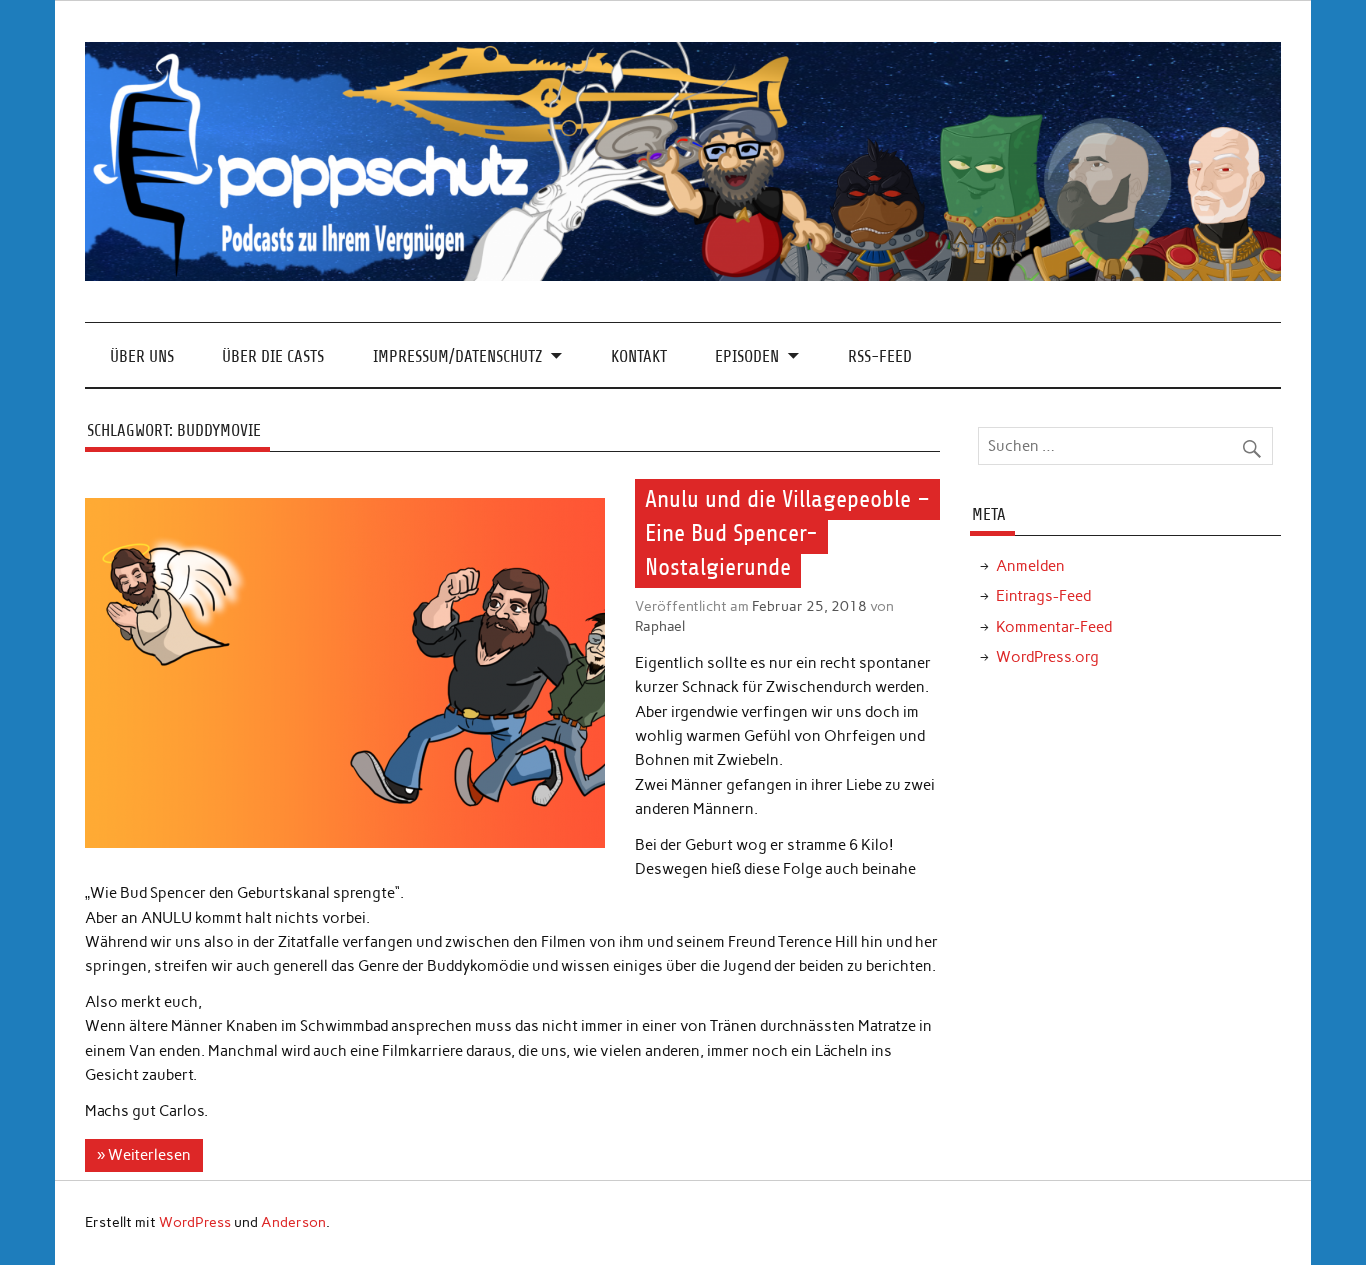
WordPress (195, 1222)
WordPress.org (1047, 657)
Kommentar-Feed (1054, 627)
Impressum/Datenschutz (457, 356)
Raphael (660, 626)
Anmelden (1030, 566)
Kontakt (639, 356)
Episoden (747, 356)
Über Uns (142, 356)
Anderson (293, 1222)
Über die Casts (273, 356)
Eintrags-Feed (1043, 596)
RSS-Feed (880, 356)
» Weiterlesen (144, 1155)
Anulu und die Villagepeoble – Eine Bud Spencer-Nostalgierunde (787, 533)
